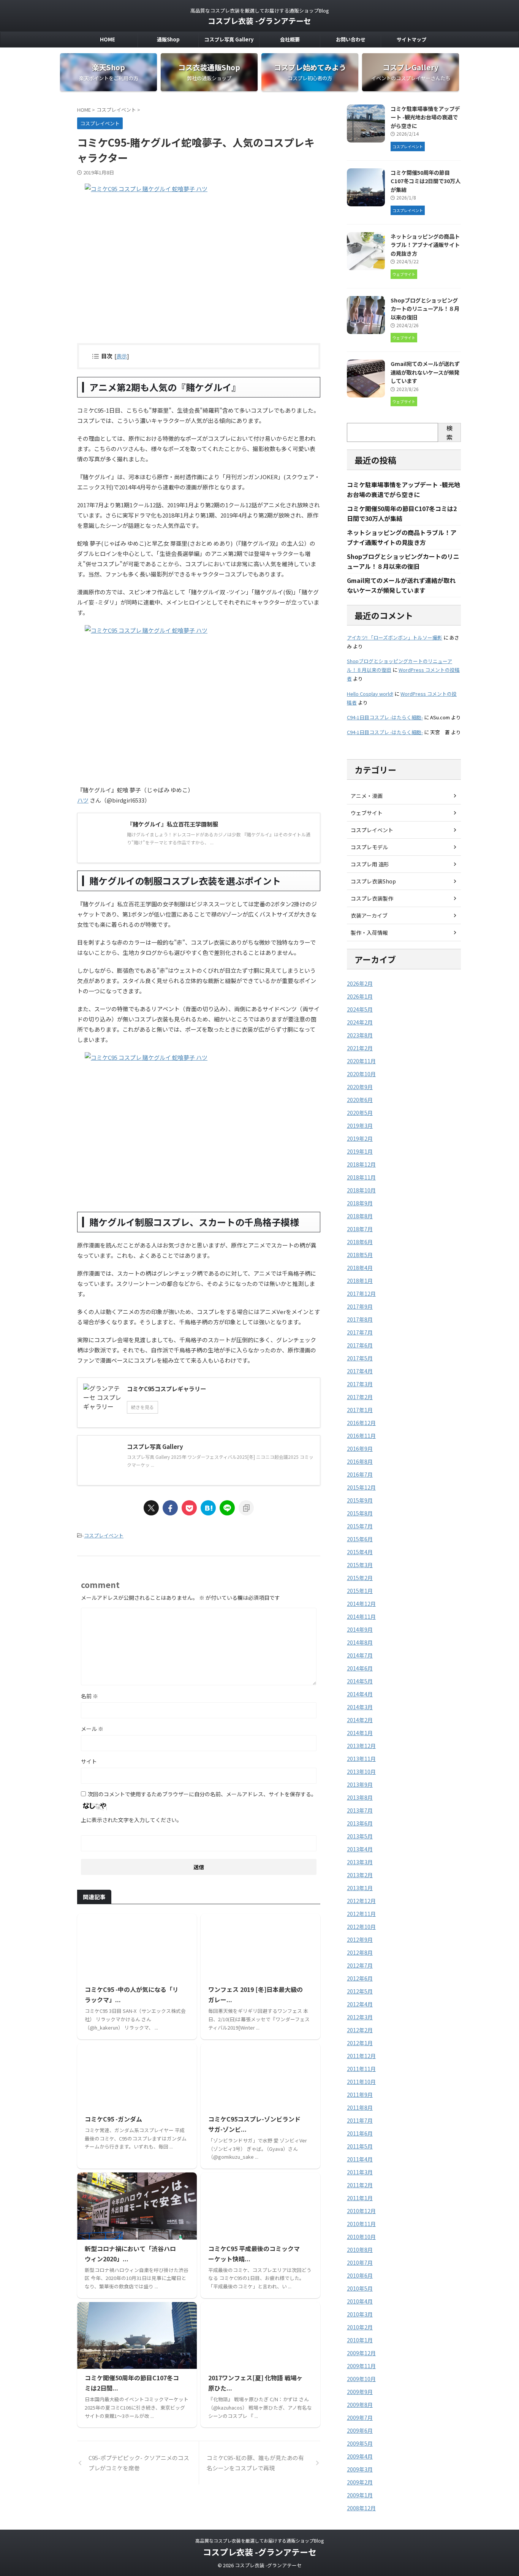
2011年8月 (360, 2107)
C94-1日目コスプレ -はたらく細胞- (385, 717)
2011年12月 (361, 2056)
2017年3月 (360, 1384)
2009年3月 (360, 2469)
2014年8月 (360, 1642)
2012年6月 (360, 1978)
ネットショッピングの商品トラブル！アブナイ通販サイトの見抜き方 (425, 245)
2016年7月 (360, 1474)
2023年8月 (360, 1035)
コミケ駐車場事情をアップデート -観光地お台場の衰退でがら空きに (425, 117)
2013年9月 (360, 1784)
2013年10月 (361, 1772)
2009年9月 (360, 2392)
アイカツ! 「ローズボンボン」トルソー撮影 (395, 637)
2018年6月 (360, 1242)
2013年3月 (360, 1862)
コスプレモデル (369, 847)
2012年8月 (360, 1952)
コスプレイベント (104, 1535)
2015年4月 (360, 1552)
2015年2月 (360, 1578)
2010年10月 (361, 2237)
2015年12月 (361, 1487)
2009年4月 (360, 2456)
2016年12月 (361, 1423)
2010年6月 (360, 2275)
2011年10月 (361, 2082)
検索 (449, 432)
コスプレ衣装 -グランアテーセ (259, 21)
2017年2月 (360, 1397)
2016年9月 (360, 1449)
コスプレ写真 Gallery (229, 39)
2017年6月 (360, 1345)
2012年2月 (360, 2030)
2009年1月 (360, 2495)
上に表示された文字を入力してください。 (131, 1820)
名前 (89, 1696)
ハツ (83, 800)
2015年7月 (360, 1526)
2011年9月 (360, 2095)
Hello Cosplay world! (370, 694)
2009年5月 (360, 2443)
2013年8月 (360, 1797)
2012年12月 (361, 1901)
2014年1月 (360, 1733)
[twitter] (151, 1508)
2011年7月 (360, 2120)
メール (92, 1729)
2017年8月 (360, 1319)
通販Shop (168, 39)
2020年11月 (361, 1061)
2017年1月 (360, 1410)
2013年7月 (360, 1810)
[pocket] (189, 1508)
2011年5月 (360, 2146)
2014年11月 (361, 1617)
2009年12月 (361, 2353)
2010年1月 (360, 2340)
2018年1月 (360, 1281)
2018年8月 (360, 1216)
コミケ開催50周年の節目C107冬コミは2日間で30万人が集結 (426, 181)
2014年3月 (360, 1707)
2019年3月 (360, 1126)
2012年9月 (360, 1940)
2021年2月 (360, 1048)
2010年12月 (361, 2211)
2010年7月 (360, 2263)
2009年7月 (360, 2418)
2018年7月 (360, 1229)
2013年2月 (360, 1875)
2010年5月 (360, 2288)
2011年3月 (360, 2172)
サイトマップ (411, 39)
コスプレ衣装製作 (372, 898)
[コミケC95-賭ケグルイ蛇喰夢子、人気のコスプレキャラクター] (208, 1508)
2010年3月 (360, 2314)
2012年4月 (360, 2004)
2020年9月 (360, 1087)
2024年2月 (360, 1022)
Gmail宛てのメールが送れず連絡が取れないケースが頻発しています (425, 372)
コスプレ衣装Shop (373, 881)
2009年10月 (361, 2379)
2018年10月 (361, 1190)
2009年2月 (360, 2482)
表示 (122, 356)
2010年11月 (361, 2224)
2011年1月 (360, 2198)
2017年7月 (360, 1332)
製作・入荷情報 (369, 933)
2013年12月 (361, 1746)
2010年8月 (360, 2250)
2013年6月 (360, 1823)
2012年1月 (360, 2043)
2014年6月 (360, 1668)
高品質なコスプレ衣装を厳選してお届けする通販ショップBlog (259, 2540)
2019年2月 (360, 1138)
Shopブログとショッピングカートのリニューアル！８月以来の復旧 (425, 309)
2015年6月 (360, 1539)
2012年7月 (360, 1965)
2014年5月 (360, 1681)
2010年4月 (360, 2301)
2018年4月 (360, 1268)
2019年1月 (360, 1151)
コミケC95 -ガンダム (113, 2119)
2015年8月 (360, 1513)
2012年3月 (360, 2017)
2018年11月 (361, 1177)
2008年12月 (361, 2508)
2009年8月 (360, 2405)
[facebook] (170, 1508)
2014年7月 (360, 1655)
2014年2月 (360, 1720)
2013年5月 (360, 1836)
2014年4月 (360, 1694)
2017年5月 (360, 1358)
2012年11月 (361, 1914)
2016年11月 (361, 1436)
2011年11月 (361, 2069)
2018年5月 (360, 1255)
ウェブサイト (367, 813)
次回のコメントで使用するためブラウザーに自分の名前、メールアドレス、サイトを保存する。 (202, 1794)
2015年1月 (360, 1591)
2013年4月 (360, 1849)
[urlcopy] (246, 1508)
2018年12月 (361, 1164)
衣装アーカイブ (369, 915)
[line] (227, 1508)
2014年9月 (360, 1629)
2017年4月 (360, 1371)
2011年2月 (360, 2185)
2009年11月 (361, 2366)
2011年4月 (360, 2159)
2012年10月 (361, 1927)
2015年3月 (360, 1565)
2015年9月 (360, 1500)
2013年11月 (361, 1759)
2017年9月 (360, 1306)
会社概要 (290, 39)
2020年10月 (361, 1074)
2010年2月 (360, 2327)
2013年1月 (360, 1888)
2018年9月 (360, 1203)
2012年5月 (360, 1991)
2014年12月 (361, 1604)
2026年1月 (360, 996)
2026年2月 (360, 983)
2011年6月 (360, 2133)
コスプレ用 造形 (370, 864)
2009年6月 (360, 2430)
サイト (89, 1761)
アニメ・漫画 (367, 796)
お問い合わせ (351, 39)
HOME (108, 39)
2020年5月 (360, 1113)
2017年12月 (361, 1294)
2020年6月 (360, 1100)
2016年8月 (360, 1461)
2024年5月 (360, 1009)
